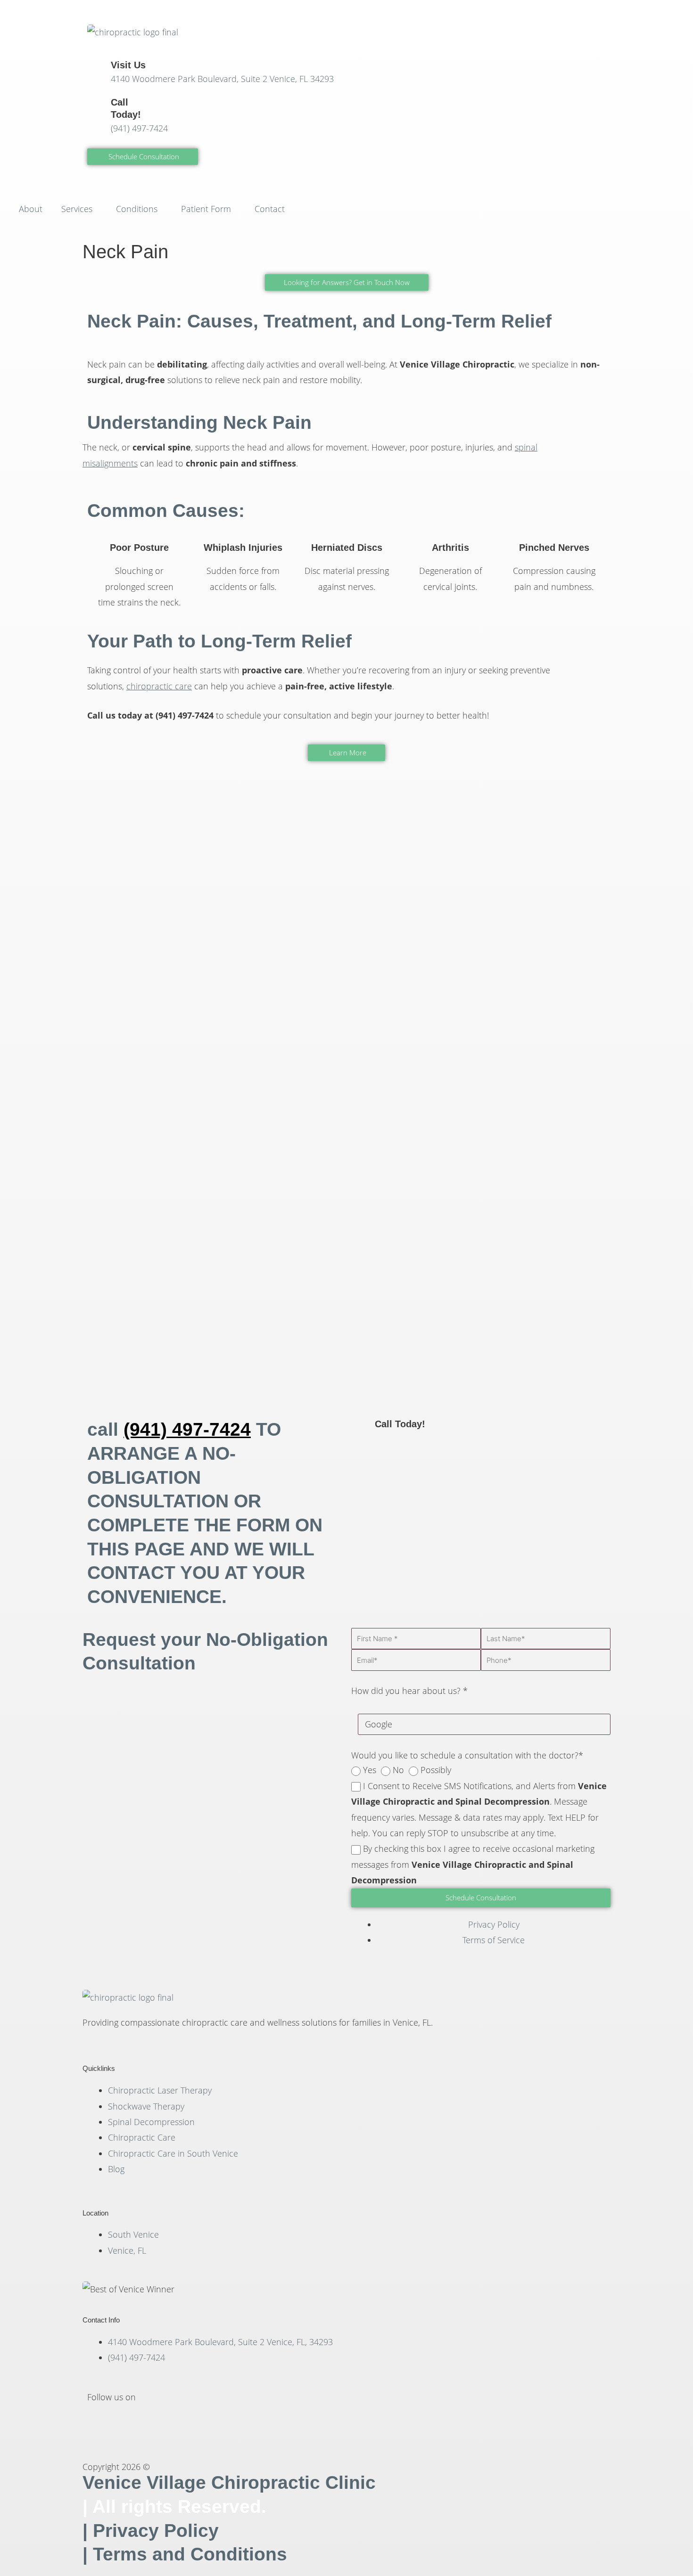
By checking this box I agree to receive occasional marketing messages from (473, 1864)
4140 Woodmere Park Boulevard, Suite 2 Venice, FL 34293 (222, 79)
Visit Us (128, 65)
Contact (270, 209)
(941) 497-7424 (139, 128)
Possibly (436, 1770)
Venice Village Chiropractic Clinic (229, 2482)
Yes (370, 1770)
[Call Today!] (363, 1430)
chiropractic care (159, 686)
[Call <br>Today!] (99, 108)
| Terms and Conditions (185, 2554)
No (398, 1770)
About (31, 209)
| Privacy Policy (151, 2531)
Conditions (137, 209)
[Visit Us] (99, 71)
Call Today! (400, 1424)
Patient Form (206, 209)
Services (77, 209)
